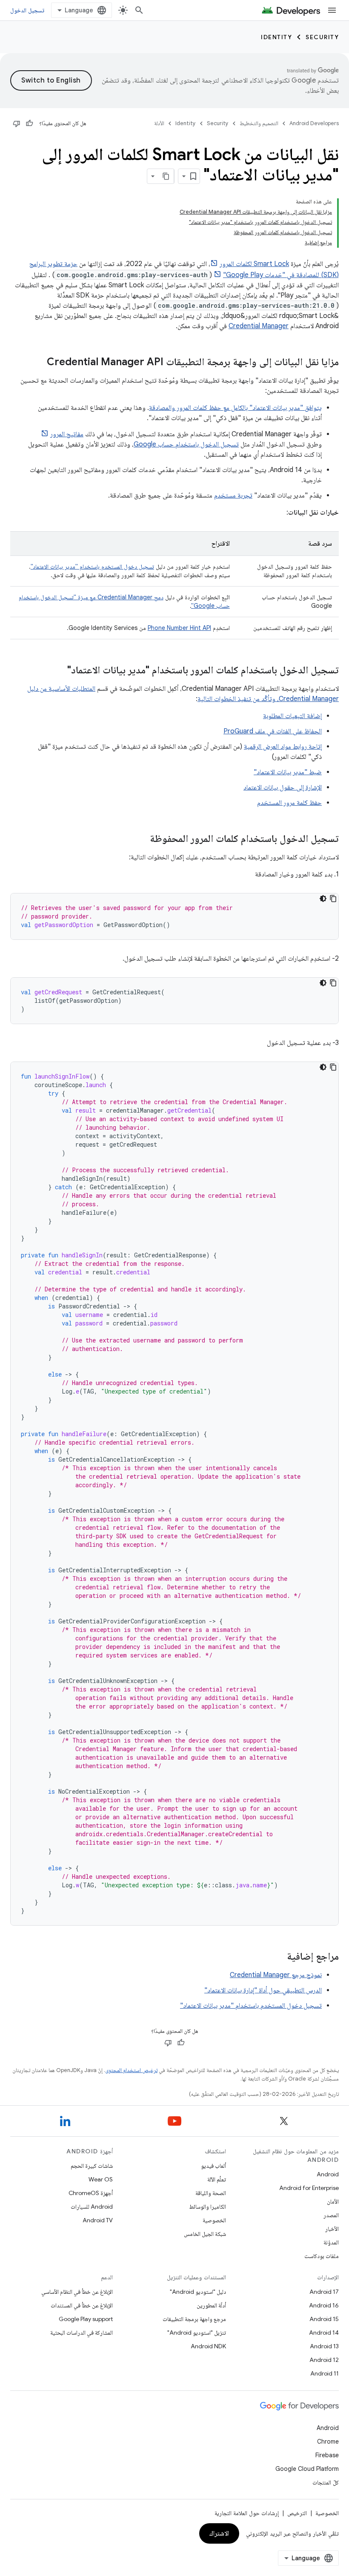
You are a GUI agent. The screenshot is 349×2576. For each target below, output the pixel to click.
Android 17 (324, 2292)
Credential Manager (259, 326)
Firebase (327, 2455)
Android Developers (314, 123)
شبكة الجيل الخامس (205, 2234)
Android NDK (208, 2346)
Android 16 (324, 2305)
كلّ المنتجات (326, 2482)
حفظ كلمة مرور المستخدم (289, 803)
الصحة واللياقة (211, 2193)
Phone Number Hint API (179, 628)
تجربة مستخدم (233, 495)
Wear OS (101, 2179)
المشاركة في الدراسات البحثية (82, 2333)
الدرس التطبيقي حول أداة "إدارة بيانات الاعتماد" (263, 1990)
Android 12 (324, 2360)
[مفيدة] (29, 123)
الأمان (333, 2201)
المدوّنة (331, 2242)
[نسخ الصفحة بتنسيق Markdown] (166, 176)
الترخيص (297, 2513)
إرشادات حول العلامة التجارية (247, 2513)
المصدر (331, 2215)
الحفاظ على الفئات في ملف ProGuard (273, 731)
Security (322, 37)
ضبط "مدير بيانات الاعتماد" (288, 772)
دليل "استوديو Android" (198, 2292)
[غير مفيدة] (17, 123)
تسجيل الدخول (27, 10)
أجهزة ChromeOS (91, 2193)
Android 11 (325, 2373)
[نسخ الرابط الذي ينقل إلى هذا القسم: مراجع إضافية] (278, 1957)
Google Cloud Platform (307, 2469)
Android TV (98, 2220)
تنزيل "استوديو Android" (197, 2333)
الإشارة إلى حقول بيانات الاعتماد (283, 787)
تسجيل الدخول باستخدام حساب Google (186, 444)
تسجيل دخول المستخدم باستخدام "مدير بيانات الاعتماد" (92, 567)
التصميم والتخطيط (259, 123)
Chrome (328, 2441)
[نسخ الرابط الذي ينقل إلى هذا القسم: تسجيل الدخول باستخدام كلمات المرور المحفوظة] (141, 839)
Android (328, 2174)
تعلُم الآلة (217, 2179)
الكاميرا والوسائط (207, 2207)
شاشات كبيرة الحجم (92, 2166)
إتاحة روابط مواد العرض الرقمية (283, 747)
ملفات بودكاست (322, 2256)
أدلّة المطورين (211, 2305)
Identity (276, 37)
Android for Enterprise (309, 2188)
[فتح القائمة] (332, 10)
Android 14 (324, 2333)
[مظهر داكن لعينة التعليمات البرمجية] (323, 899)
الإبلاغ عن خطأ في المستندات (82, 2305)
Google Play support (86, 2319)
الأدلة (159, 123)
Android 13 (324, 2346)
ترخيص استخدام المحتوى (131, 2070)
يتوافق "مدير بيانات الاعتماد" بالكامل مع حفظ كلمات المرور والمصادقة (235, 408)
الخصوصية (214, 2220)
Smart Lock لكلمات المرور (254, 264)
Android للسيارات (92, 2207)
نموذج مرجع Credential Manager (276, 1975)
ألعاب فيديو (213, 2166)
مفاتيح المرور (67, 434)
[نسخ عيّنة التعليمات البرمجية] (333, 899)
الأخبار (332, 2229)
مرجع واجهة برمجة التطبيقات (194, 2319)
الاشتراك (219, 2533)
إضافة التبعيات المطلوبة (292, 716)
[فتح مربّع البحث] (139, 10)
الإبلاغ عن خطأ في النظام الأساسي (77, 2292)
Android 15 (324, 2319)
